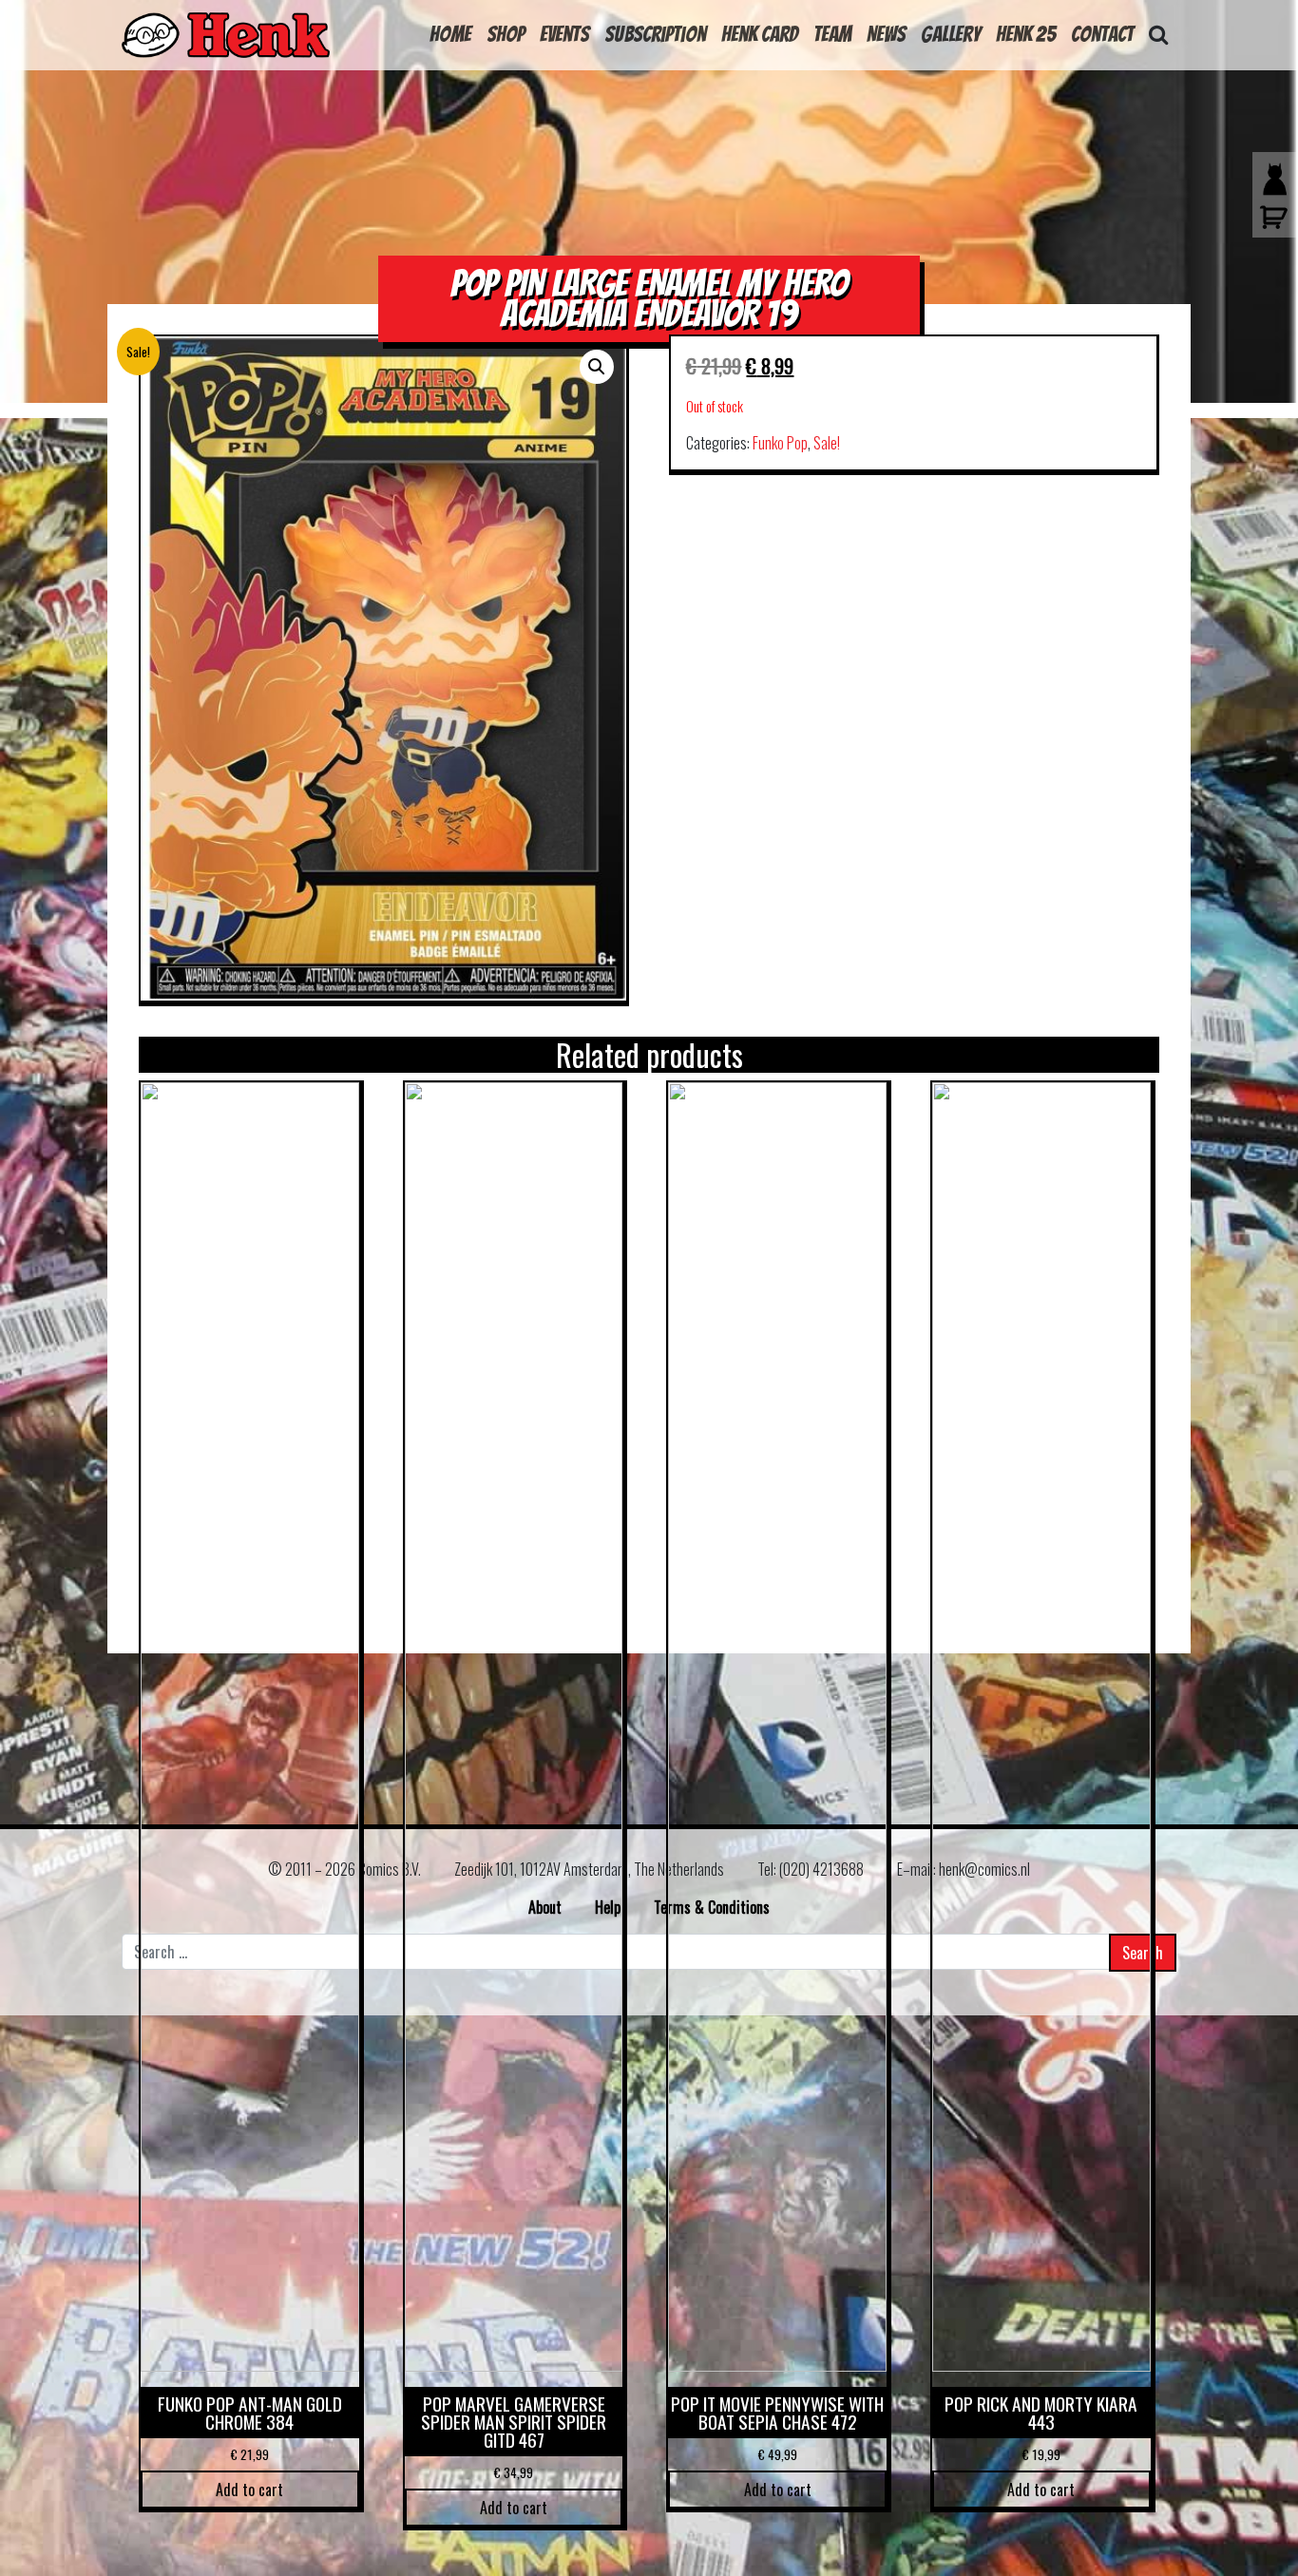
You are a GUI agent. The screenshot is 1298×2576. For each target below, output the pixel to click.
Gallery (951, 34)
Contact (1102, 34)
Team (832, 34)
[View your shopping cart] (1269, 226)
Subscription (655, 34)
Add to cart (249, 2490)
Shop (506, 34)
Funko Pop (780, 443)
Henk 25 (1026, 34)
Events (564, 34)
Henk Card (760, 34)
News (886, 34)
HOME (450, 34)
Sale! (827, 443)
